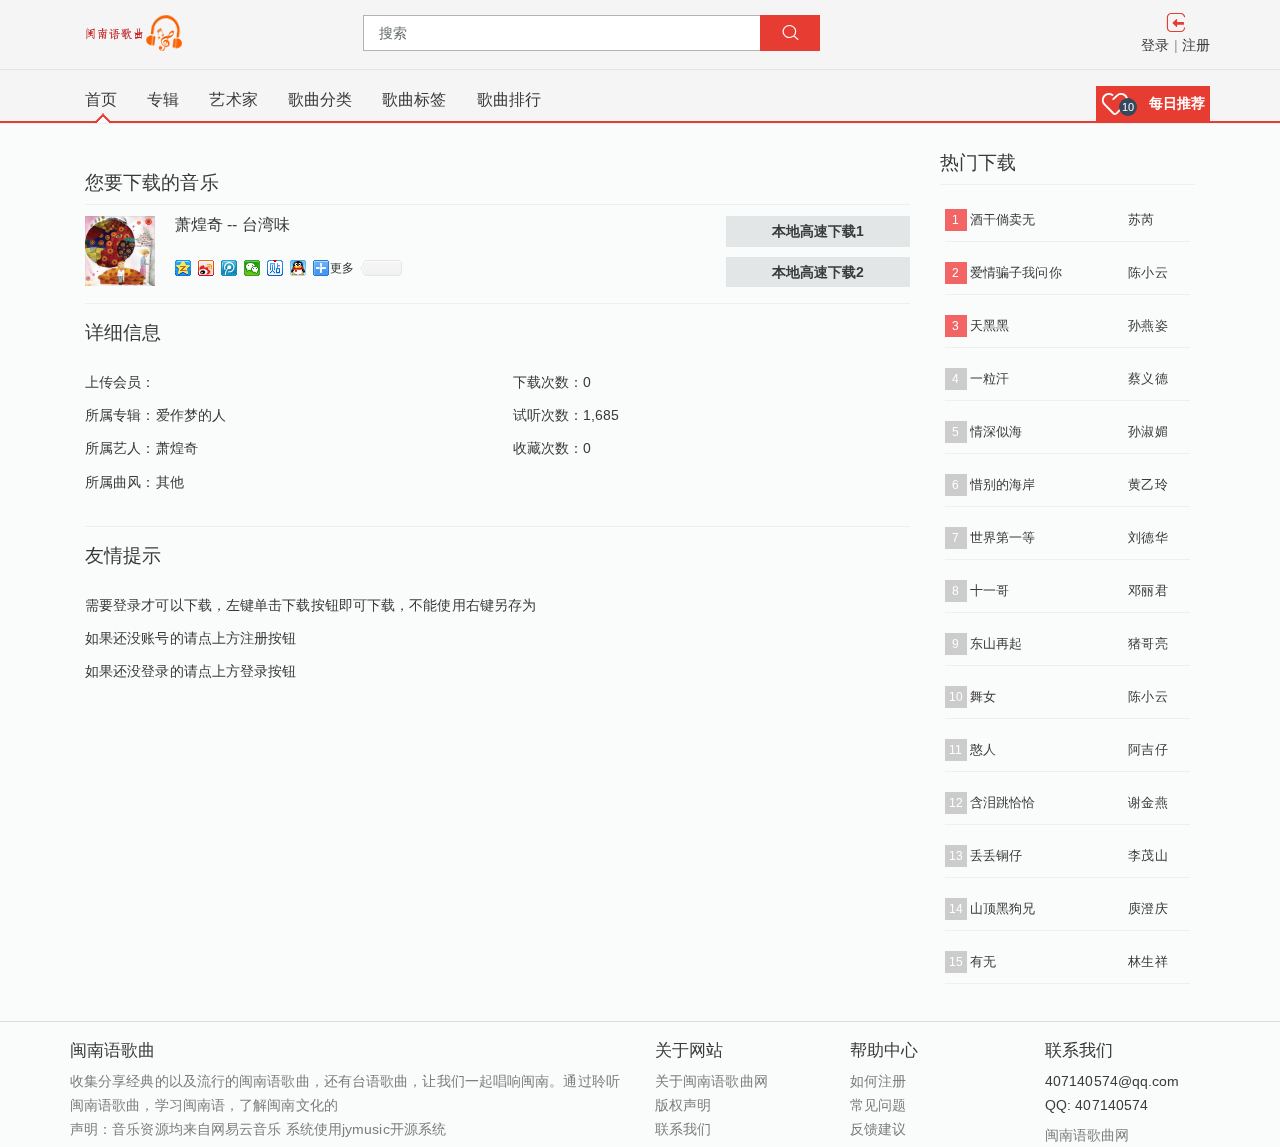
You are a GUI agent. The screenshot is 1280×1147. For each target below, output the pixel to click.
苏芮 (1141, 219)
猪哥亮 (1147, 643)
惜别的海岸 (1003, 484)
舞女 (983, 696)
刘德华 (1147, 537)
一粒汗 (989, 378)
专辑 (163, 99)
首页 (101, 99)
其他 (170, 482)
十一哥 (989, 590)
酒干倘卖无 (1003, 219)
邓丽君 (1147, 590)
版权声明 (683, 1105)
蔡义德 (1147, 378)
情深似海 (996, 431)
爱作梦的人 (191, 415)
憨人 (983, 749)
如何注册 (878, 1081)
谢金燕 (1147, 802)
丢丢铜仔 (996, 855)
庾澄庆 (1147, 908)
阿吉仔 (1147, 749)
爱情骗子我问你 (1016, 272)
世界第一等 (1003, 537)
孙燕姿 (1147, 325)
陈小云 (1147, 272)
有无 (983, 961)
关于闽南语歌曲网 (711, 1081)
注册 (1196, 45)
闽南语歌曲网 (1087, 1135)
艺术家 (233, 99)
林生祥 (1147, 961)
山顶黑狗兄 (1003, 908)
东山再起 (996, 643)
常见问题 (878, 1105)
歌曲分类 (320, 99)
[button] (1153, 103)
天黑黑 (989, 325)
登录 (1155, 45)
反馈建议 (878, 1129)
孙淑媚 (1147, 431)
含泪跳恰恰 (1003, 802)
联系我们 (683, 1129)
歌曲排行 (509, 99)
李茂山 (1147, 855)
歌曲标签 (414, 99)
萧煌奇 (177, 448)
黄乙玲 (1147, 484)
